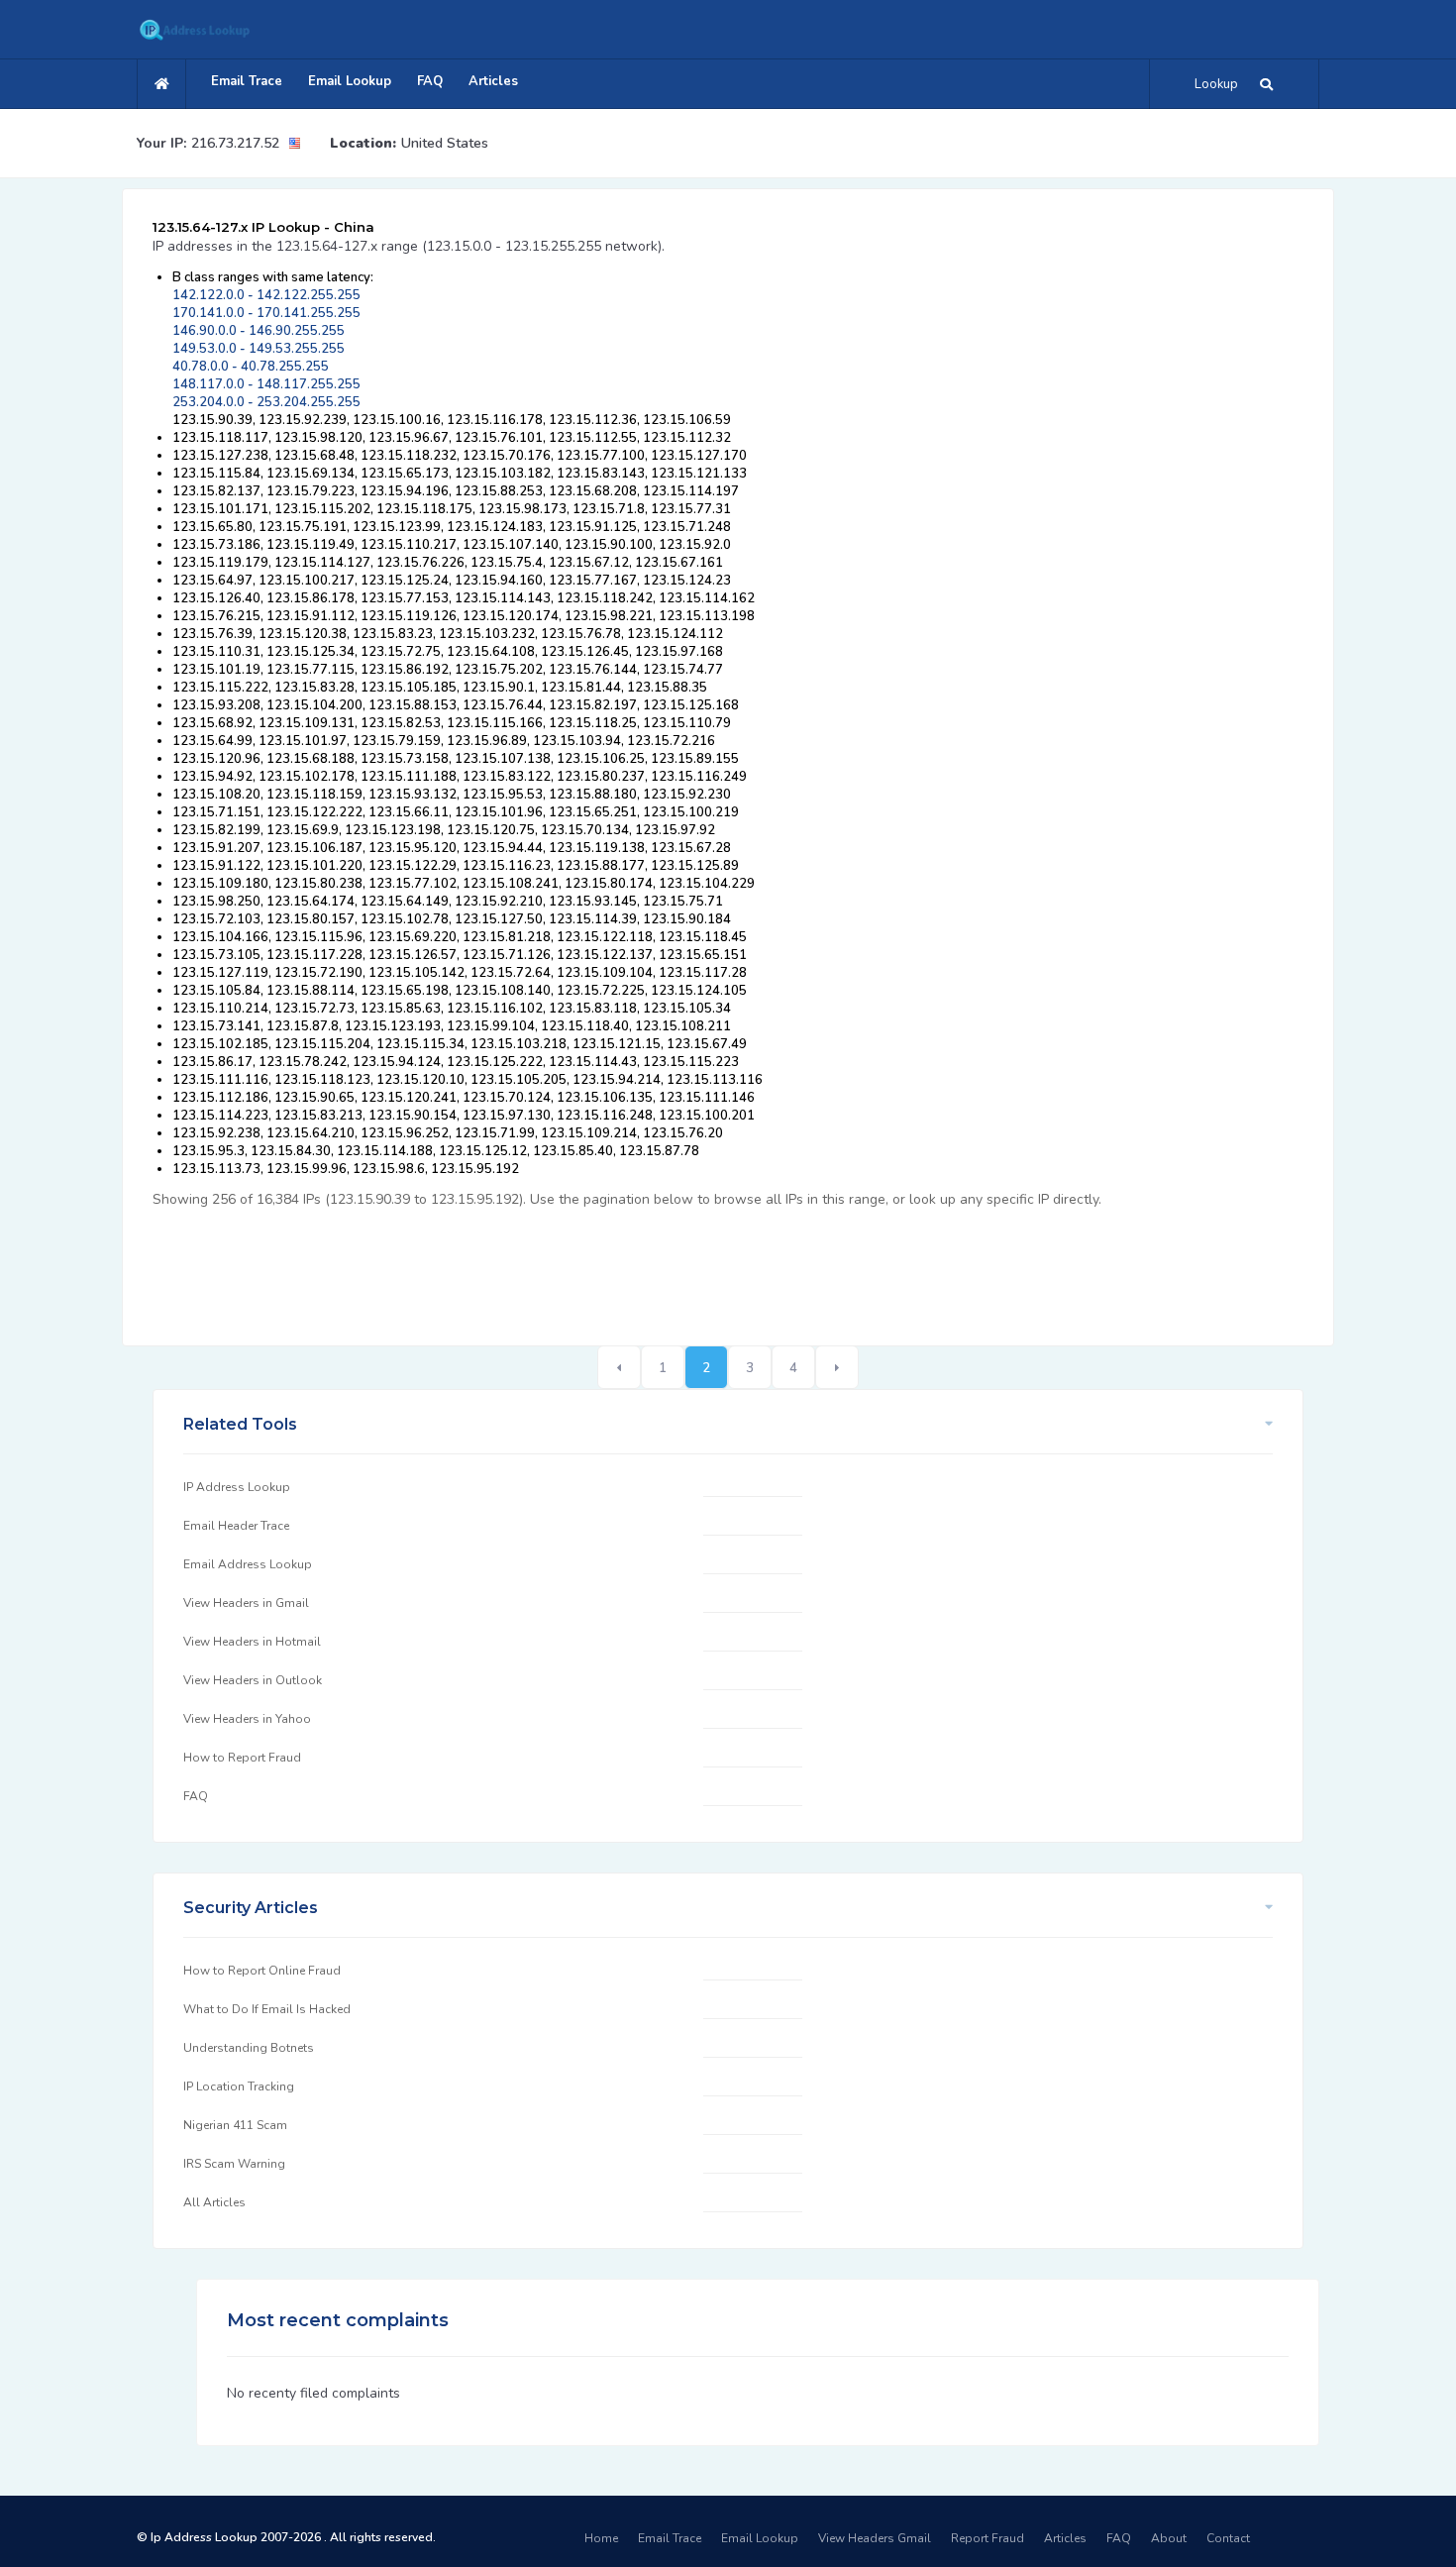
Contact (1228, 2538)
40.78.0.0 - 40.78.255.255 (251, 367)
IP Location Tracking (239, 2086)
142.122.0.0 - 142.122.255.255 (266, 295)
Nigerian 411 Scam (235, 2125)
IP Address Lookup (237, 1487)
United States (445, 143)
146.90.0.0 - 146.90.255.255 (259, 331)
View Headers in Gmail (246, 1603)
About (1169, 2538)
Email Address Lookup (248, 1564)
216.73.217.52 (235, 143)
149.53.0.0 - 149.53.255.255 (259, 349)
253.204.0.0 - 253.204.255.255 (266, 402)
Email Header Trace (236, 1526)
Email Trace (247, 81)
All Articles (214, 2202)
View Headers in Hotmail (252, 1642)
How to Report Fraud (242, 1758)
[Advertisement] (513, 1266)
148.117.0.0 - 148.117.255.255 (266, 384)
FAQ (430, 81)
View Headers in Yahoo (247, 1719)
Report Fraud (988, 2538)
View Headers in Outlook (253, 1680)
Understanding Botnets (249, 2048)
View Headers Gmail (875, 2538)
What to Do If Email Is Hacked (267, 2009)
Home (601, 2538)
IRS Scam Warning (234, 2164)
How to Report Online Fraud (262, 1971)
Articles (493, 81)
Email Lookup (350, 81)
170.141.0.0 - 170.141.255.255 (266, 313)
